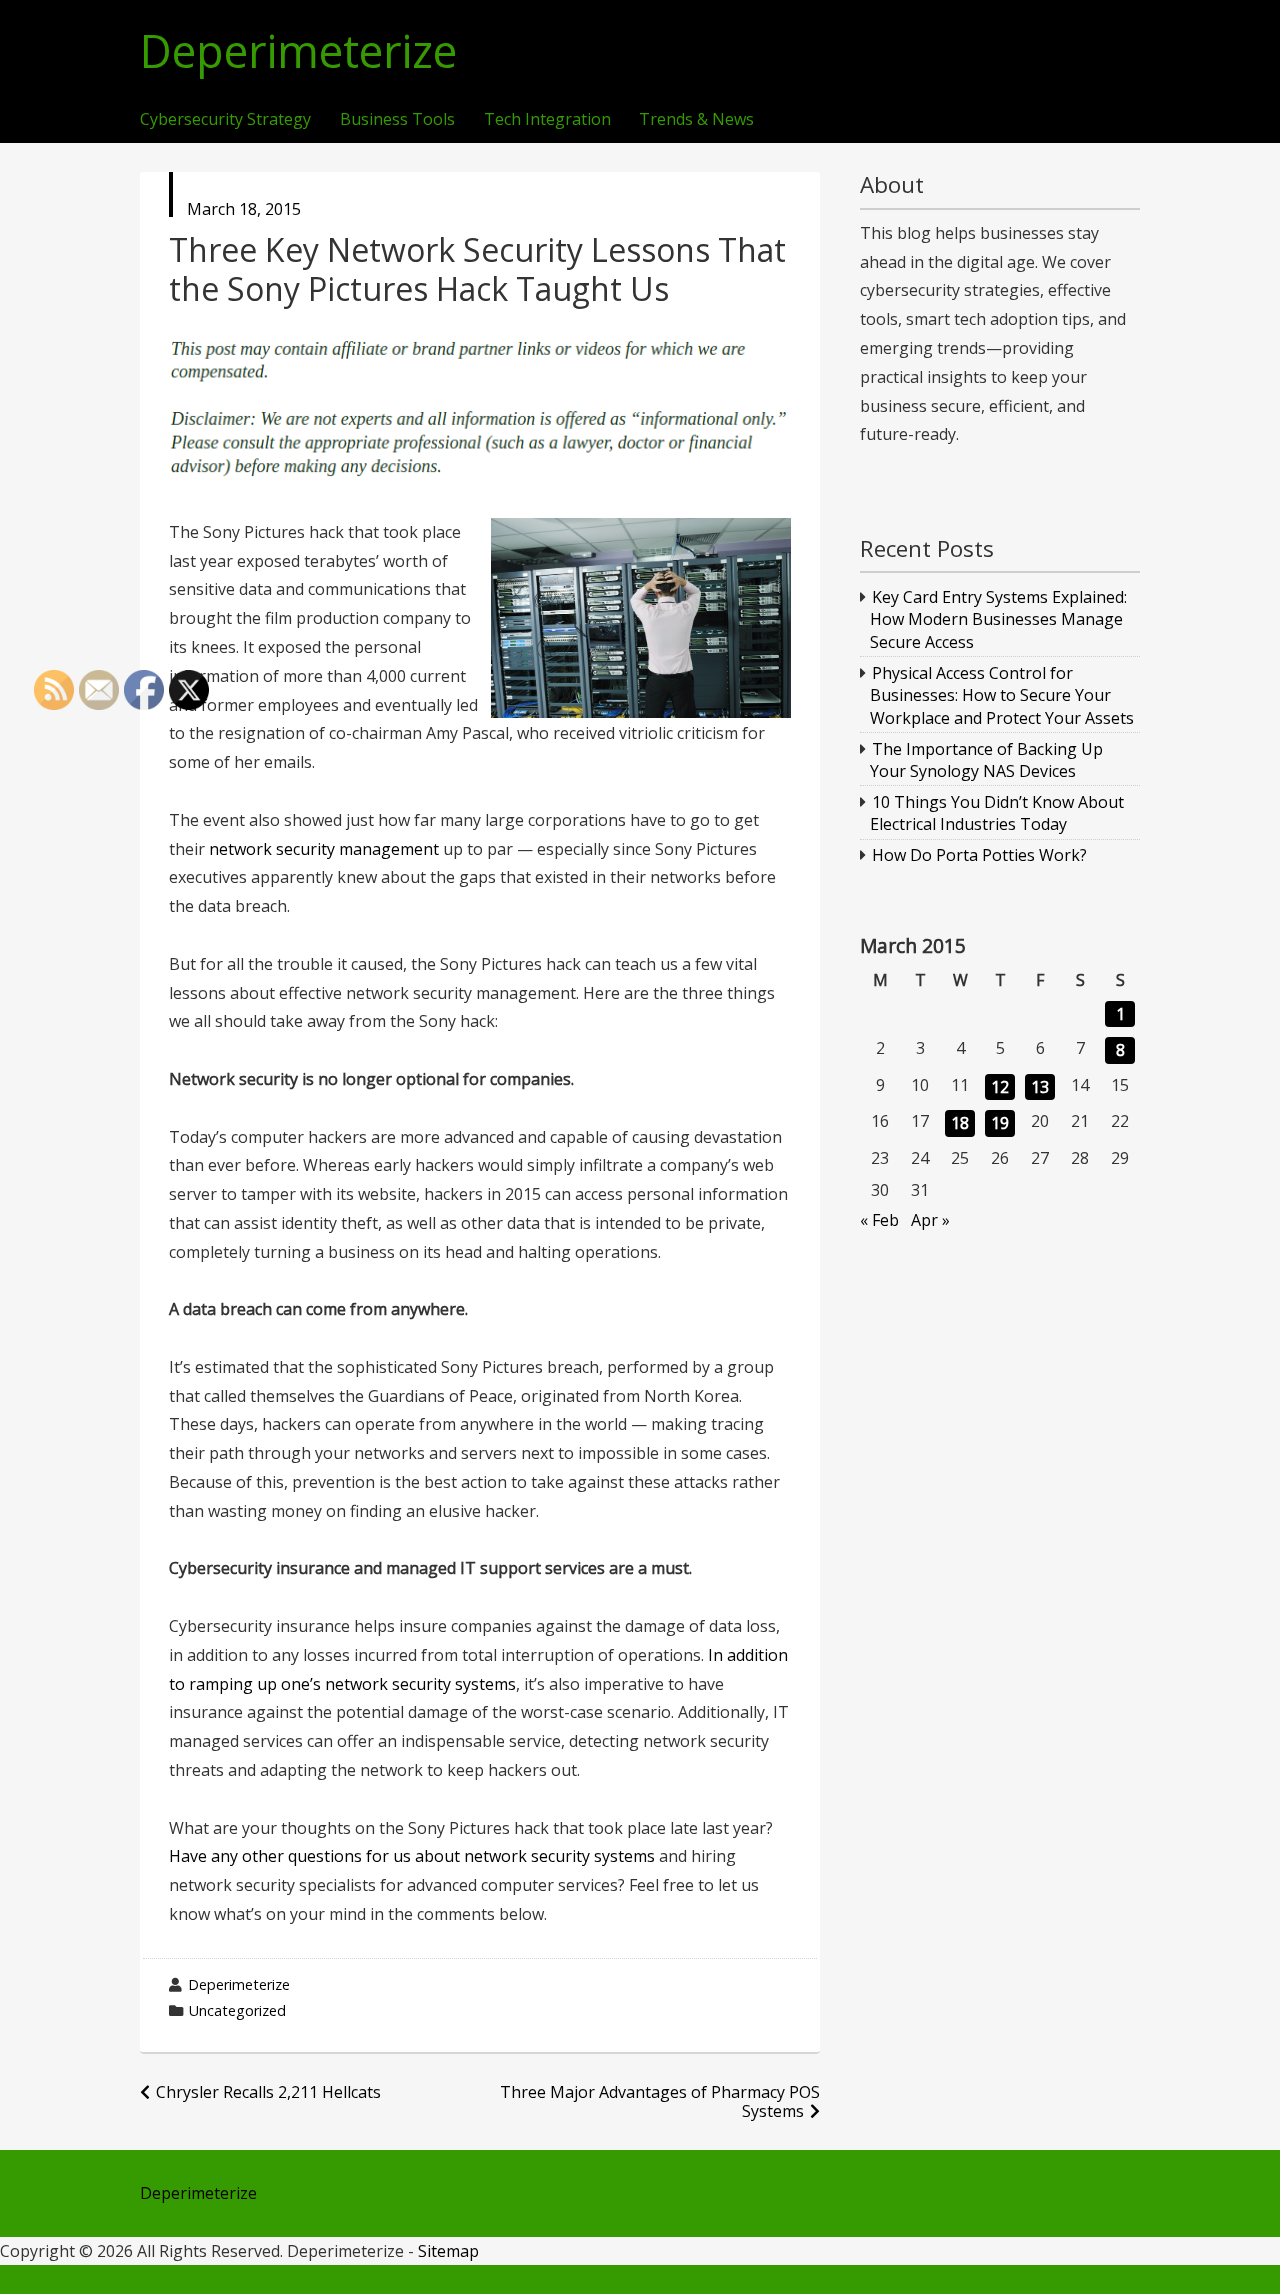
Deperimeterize (298, 51)
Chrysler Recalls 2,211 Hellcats (268, 2092)
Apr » (930, 1220)
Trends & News (696, 120)
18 (960, 1123)
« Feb (879, 1220)
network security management (324, 849)
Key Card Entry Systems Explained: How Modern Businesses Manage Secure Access (999, 619)
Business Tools (397, 120)
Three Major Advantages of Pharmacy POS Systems (660, 2101)
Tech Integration (547, 120)
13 (1040, 1087)
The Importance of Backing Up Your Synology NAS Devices (987, 760)
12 (1000, 1087)
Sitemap (448, 2251)
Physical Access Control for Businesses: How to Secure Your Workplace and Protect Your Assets (1002, 695)
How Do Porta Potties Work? (979, 855)
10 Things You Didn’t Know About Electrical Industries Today (997, 813)
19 (1000, 1123)
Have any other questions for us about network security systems (412, 1856)
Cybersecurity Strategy (225, 120)
